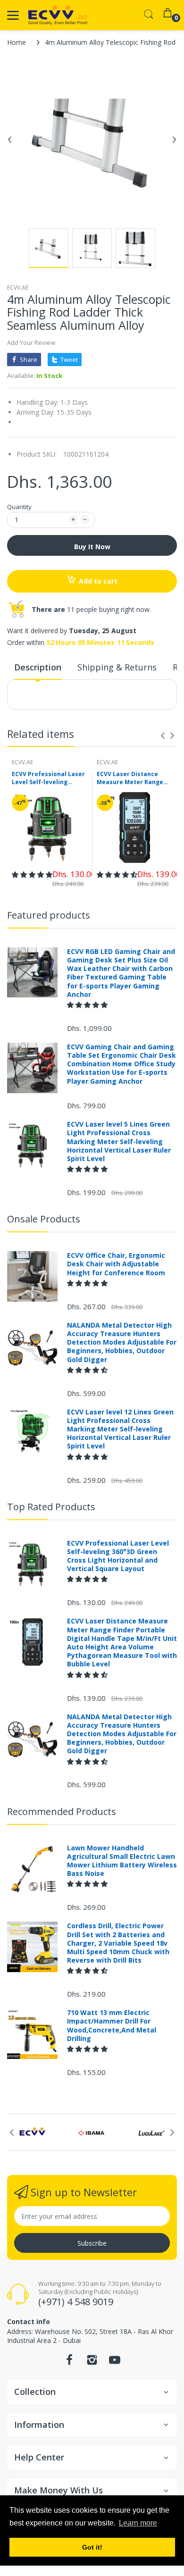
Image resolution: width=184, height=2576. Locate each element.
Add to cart (98, 581)
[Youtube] (115, 2363)
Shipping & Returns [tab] (117, 667)
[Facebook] (69, 2363)
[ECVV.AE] (58, 15)
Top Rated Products (51, 1507)
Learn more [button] (138, 2523)
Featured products (49, 915)
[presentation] (163, 736)
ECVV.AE (18, 288)
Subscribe (92, 2243)
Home (17, 42)
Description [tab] (38, 667)
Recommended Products (62, 1811)
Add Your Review (31, 343)
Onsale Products (44, 1219)
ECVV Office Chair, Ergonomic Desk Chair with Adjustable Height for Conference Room (116, 1264)
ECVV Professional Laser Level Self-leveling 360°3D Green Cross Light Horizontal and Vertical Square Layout (50, 778)
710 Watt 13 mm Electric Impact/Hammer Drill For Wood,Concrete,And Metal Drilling (112, 2026)
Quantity (19, 507)
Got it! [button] (92, 2547)
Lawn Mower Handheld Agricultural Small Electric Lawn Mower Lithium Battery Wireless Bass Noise (122, 1861)
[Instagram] (92, 2363)
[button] (32, 874)
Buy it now (92, 547)
